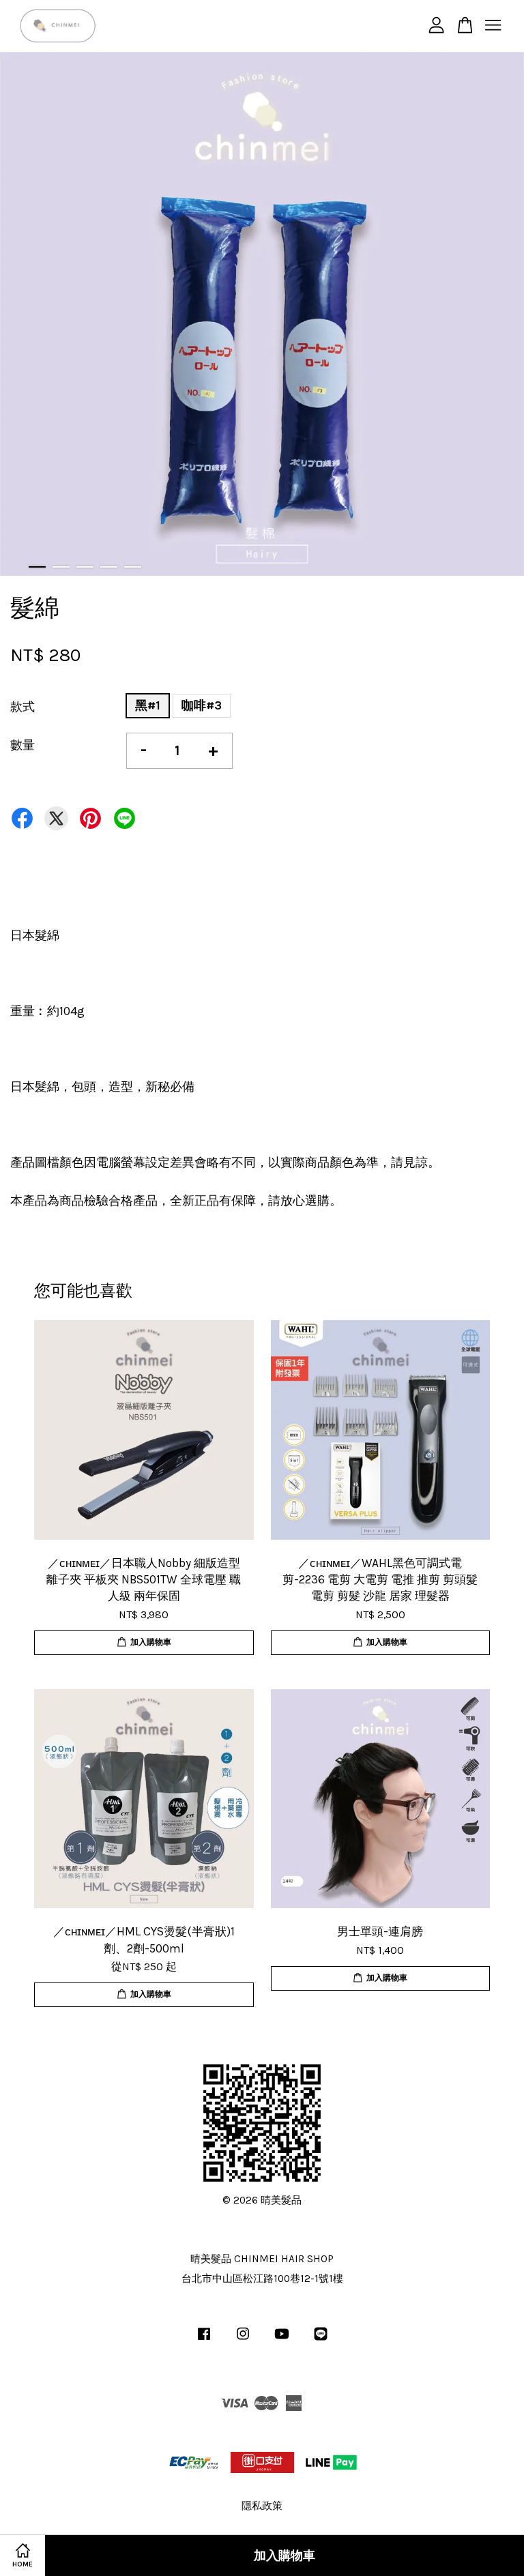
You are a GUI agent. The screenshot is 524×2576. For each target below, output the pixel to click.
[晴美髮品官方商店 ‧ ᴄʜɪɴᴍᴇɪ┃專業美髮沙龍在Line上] (321, 2340)
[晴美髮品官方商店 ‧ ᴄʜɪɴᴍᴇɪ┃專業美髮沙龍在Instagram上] (243, 2340)
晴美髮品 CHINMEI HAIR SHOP (262, 2259)
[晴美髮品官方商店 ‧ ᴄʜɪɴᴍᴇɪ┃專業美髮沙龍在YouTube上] (282, 2340)
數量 (23, 745)
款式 (23, 707)
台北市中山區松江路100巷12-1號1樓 (262, 2279)
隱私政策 (262, 2506)
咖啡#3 (202, 705)
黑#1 (148, 705)
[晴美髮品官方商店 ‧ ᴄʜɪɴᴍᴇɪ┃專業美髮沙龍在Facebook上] (204, 2340)
